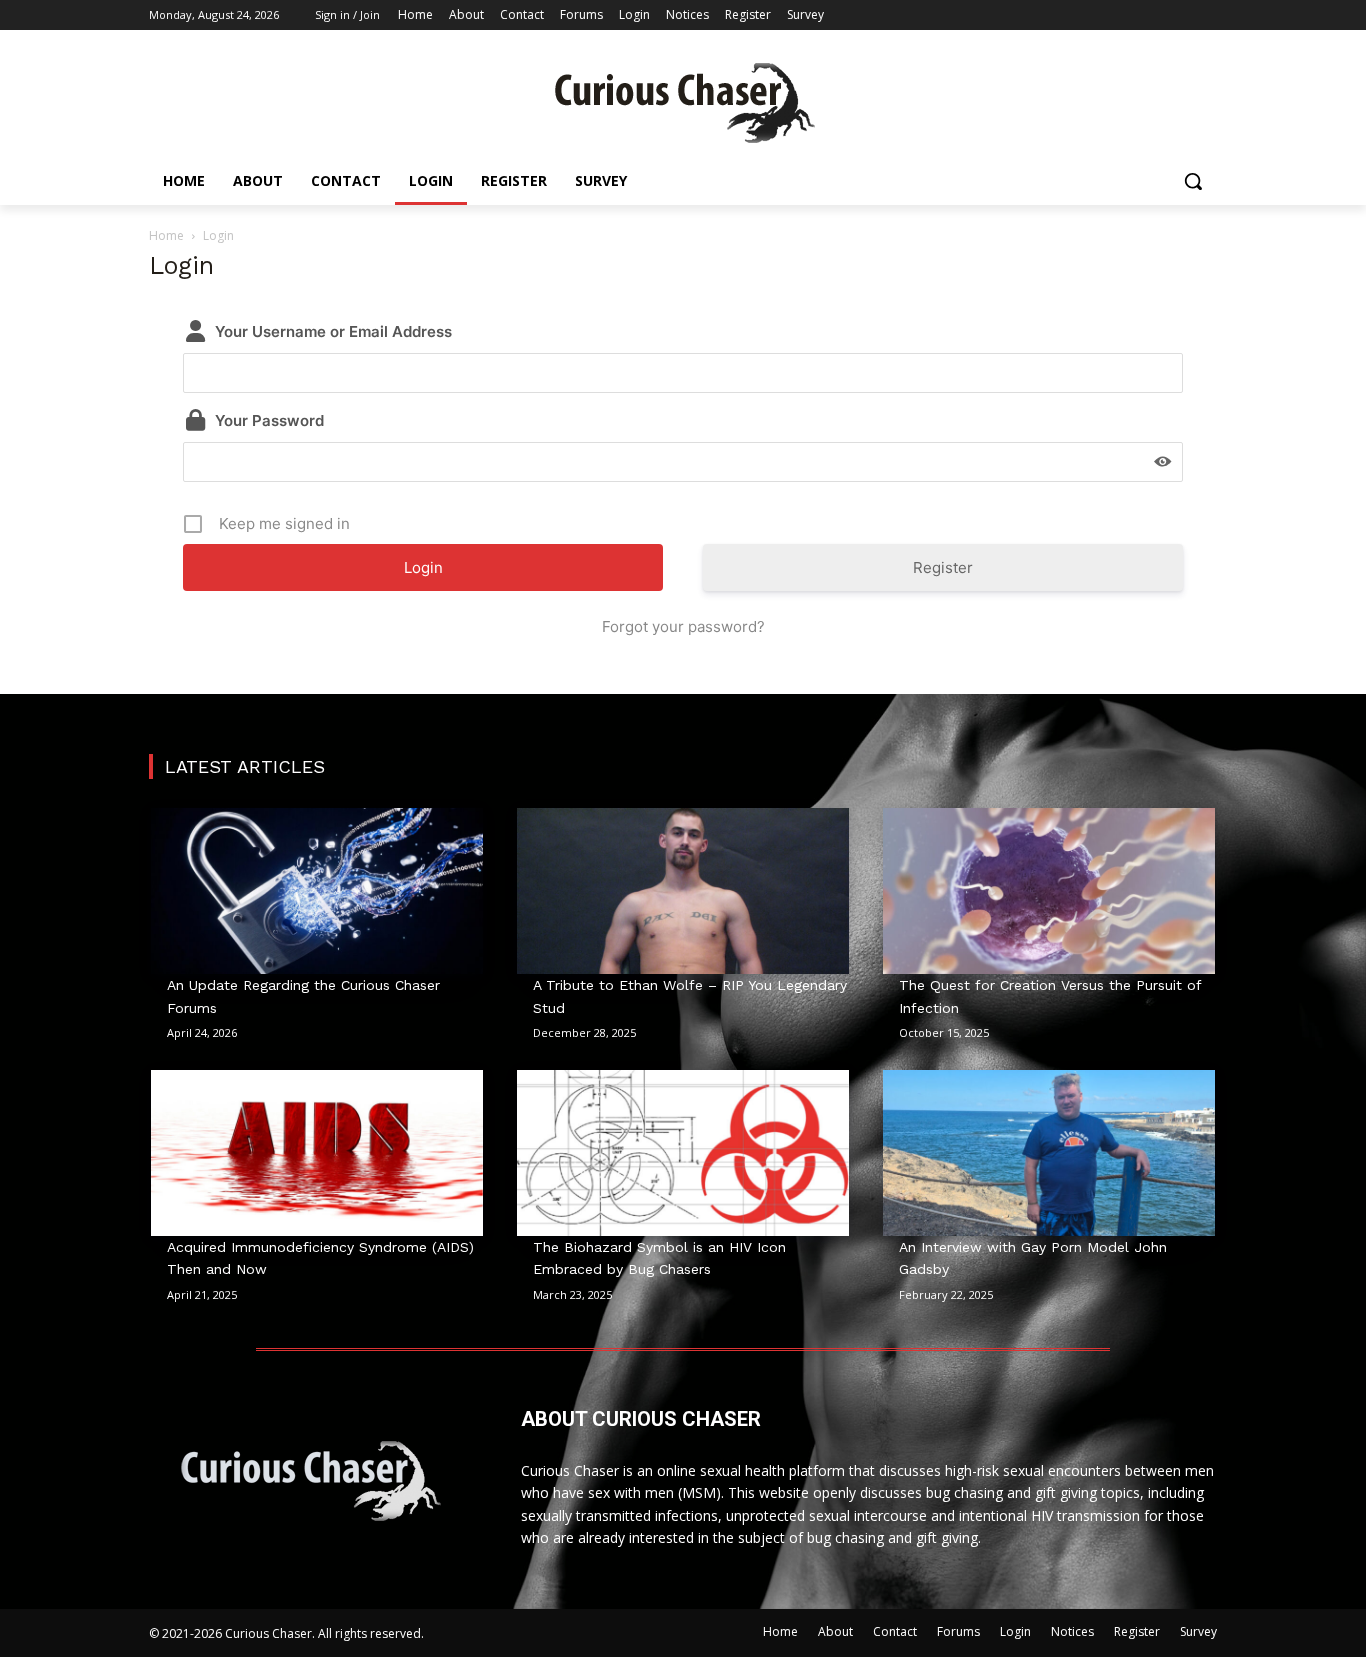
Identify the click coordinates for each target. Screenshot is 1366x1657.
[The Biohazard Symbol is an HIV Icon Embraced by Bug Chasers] (683, 1153)
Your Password (269, 420)
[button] (1193, 181)
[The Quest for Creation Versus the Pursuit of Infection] (1049, 891)
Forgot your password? (683, 626)
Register (943, 567)
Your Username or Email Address (333, 331)
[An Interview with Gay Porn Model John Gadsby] (1049, 1153)
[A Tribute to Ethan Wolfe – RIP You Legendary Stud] (683, 891)
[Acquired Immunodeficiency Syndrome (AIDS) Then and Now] (317, 1153)
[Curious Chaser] (683, 103)
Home (166, 235)
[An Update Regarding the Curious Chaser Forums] (317, 891)
